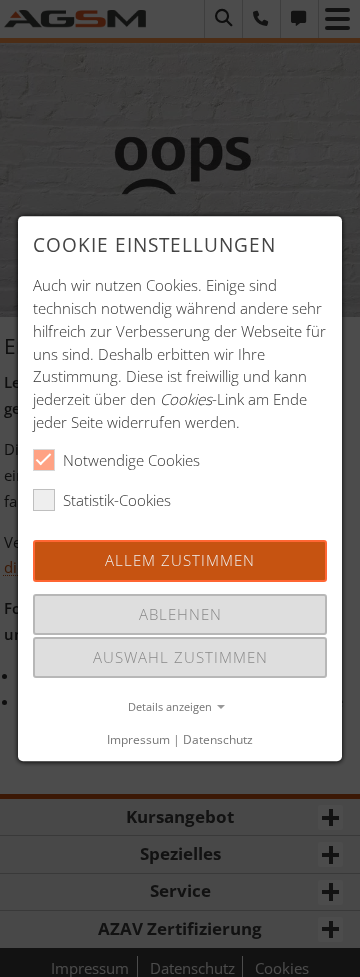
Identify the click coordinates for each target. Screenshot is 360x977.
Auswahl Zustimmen (180, 657)
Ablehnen (180, 614)
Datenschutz (218, 739)
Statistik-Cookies (117, 500)
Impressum (138, 739)
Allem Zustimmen (180, 561)
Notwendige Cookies (131, 460)
